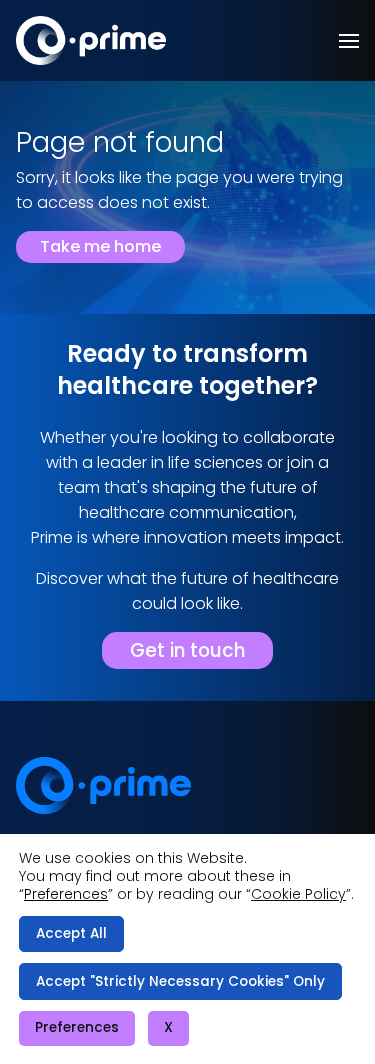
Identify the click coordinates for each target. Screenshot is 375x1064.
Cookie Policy (298, 894)
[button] (349, 41)
